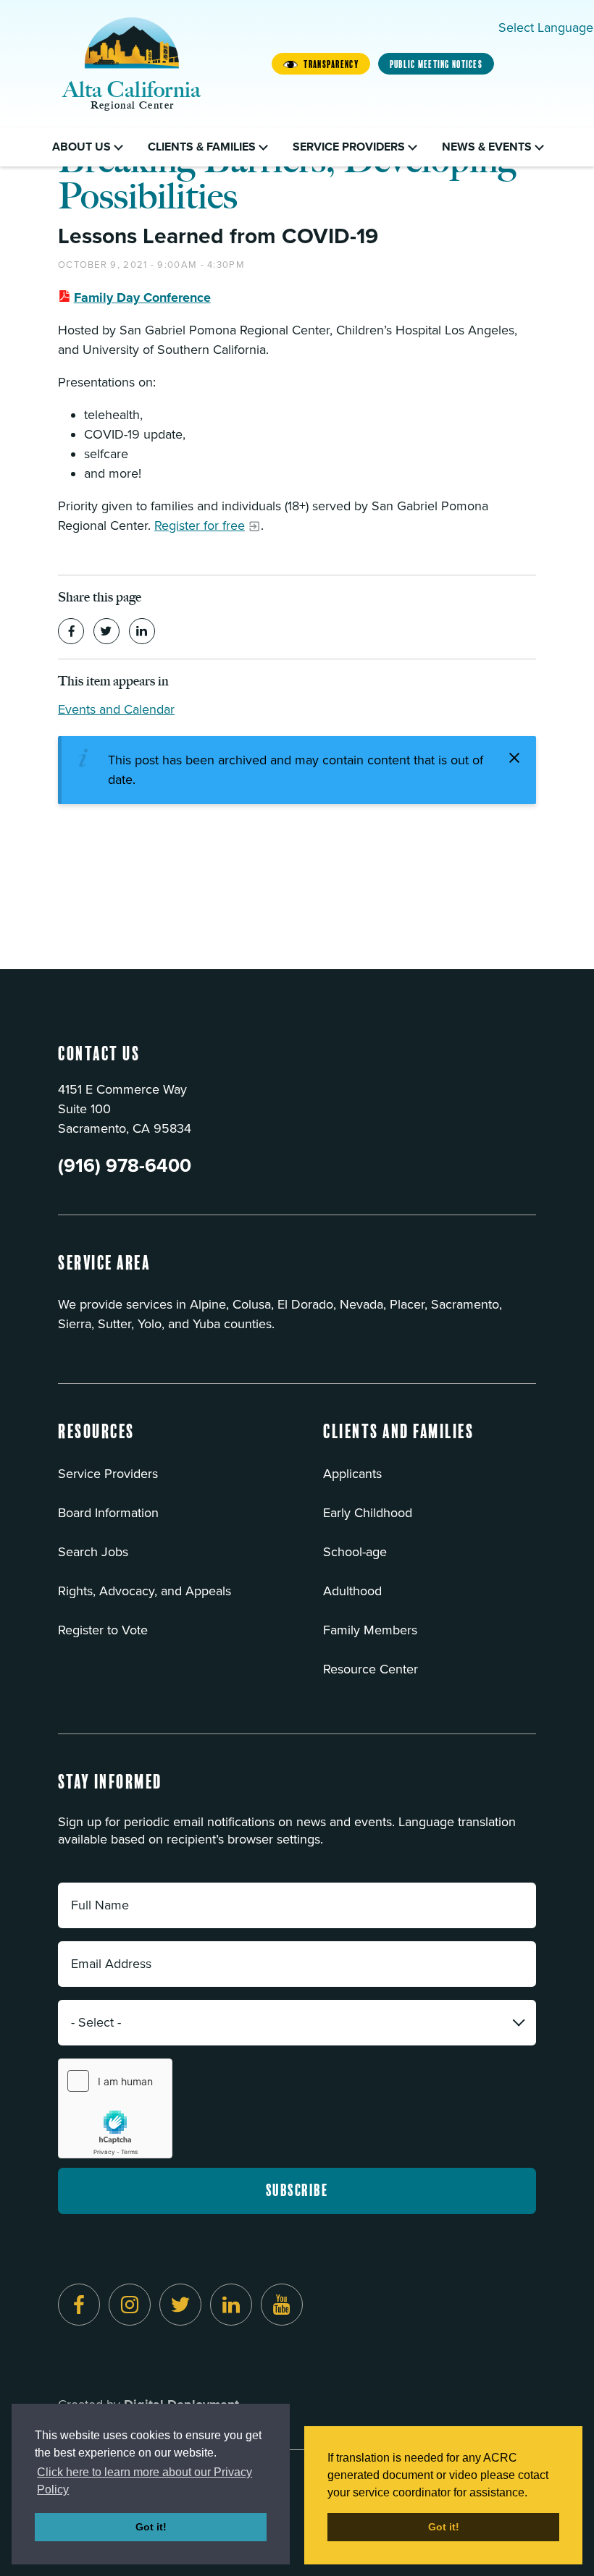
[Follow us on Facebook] (79, 2305)
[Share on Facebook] (71, 631)
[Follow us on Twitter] (180, 2305)
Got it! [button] (151, 2527)
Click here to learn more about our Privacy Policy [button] (145, 2481)
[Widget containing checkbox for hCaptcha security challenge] (115, 2108)
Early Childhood (368, 1513)
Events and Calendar (116, 709)
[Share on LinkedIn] (142, 631)
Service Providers (108, 1474)
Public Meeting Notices (436, 64)
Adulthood (352, 1591)
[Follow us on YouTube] (282, 2305)
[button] (96, 1441)
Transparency (331, 64)
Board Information (108, 1513)
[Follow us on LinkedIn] (231, 2305)
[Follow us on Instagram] (130, 2305)
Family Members (370, 1630)
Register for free (200, 525)
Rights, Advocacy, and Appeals (145, 1591)
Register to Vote (103, 1630)
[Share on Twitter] (106, 631)
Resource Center (371, 1669)
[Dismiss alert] (514, 758)
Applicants (352, 1474)
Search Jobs (93, 1552)
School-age (355, 1552)
